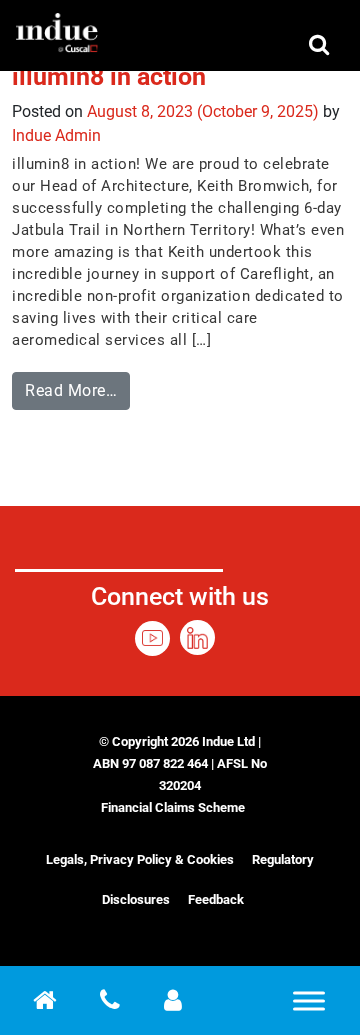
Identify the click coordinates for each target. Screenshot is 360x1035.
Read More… (77, 386)
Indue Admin (56, 135)
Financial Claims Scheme (173, 807)
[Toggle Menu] (309, 1000)
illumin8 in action (109, 76)
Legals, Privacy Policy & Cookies (140, 859)
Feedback (216, 899)
